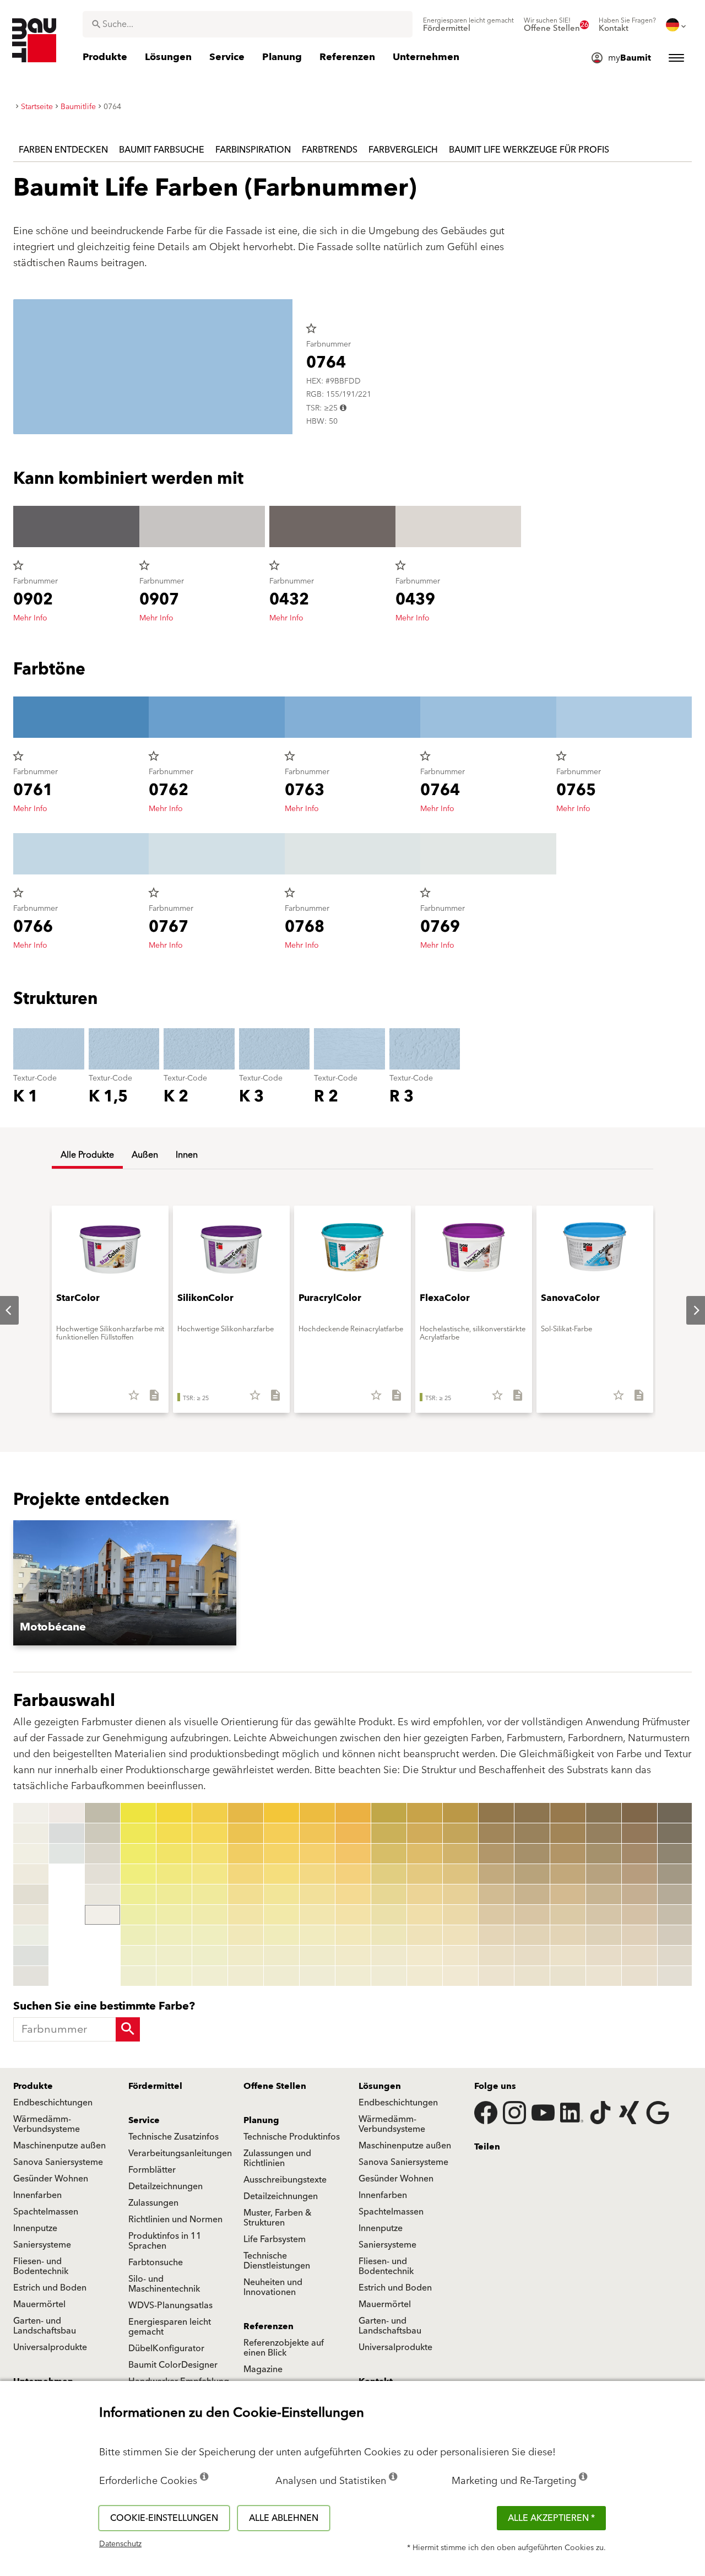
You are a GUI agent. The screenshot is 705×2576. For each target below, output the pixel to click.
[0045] (210, 1894)
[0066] (281, 1915)
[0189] (604, 1976)
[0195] (639, 1894)
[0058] (246, 1956)
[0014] (102, 1813)
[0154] (496, 1874)
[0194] (639, 1874)
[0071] (317, 1813)
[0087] (353, 1935)
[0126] (389, 1915)
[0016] (102, 1854)
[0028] (138, 1956)
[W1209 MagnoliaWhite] (67, 1813)
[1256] (675, 1915)
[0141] (460, 1813)
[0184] (604, 1874)
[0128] (389, 1956)
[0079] (317, 1976)
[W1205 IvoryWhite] (31, 1915)
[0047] (210, 1935)
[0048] (210, 1956)
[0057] (246, 1935)
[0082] (353, 1833)
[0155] (496, 1894)
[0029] (138, 1976)
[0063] (281, 1854)
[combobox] (248, 24)
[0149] (460, 1976)
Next (687, 1310)
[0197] (639, 1935)
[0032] (174, 1833)
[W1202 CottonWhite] (31, 1854)
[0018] (102, 1894)
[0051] (246, 1813)
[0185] (604, 1894)
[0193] (639, 1854)
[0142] (460, 1833)
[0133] (425, 1854)
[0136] (425, 1915)
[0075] (317, 1894)
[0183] (604, 1854)
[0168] (532, 1956)
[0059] (246, 1976)
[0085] (353, 1894)
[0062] (281, 1833)
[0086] (353, 1915)
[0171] (568, 1813)
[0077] (317, 1935)
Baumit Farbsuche (162, 150)
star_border (311, 328)
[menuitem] (468, 25)
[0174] (568, 1874)
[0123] (389, 1854)
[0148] (460, 1956)
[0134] (425, 1874)
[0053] (246, 1854)
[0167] (532, 1935)
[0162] (532, 1833)
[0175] (568, 1894)
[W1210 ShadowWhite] (67, 1833)
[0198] (639, 1956)
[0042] (210, 1833)
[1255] (675, 1894)
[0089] (353, 1976)
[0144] (460, 1874)
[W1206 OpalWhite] (31, 1935)
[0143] (460, 1854)
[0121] (389, 1813)
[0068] (281, 1956)
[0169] (532, 1976)
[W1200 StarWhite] (31, 1813)
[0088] (353, 1956)
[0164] (532, 1874)
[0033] (174, 1854)
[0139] (425, 1976)
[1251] (675, 1813)
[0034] (174, 1874)
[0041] (210, 1813)
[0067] (281, 1935)
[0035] (174, 1894)
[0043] (210, 1854)
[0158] (496, 1956)
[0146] (460, 1915)
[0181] (604, 1813)
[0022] (138, 1833)
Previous (11, 1895)
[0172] (568, 1833)
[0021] (138, 1813)
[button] (157, 1583)
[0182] (604, 1833)
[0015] (102, 1833)
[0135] (425, 1894)
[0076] (317, 1915)
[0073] (317, 1854)
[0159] (496, 1976)
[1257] (675, 1935)
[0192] (639, 1833)
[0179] (568, 1976)
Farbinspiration (253, 150)
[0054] (246, 1874)
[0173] (568, 1854)
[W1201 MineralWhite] (31, 1833)
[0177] (568, 1935)
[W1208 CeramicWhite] (31, 1976)
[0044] (210, 1874)
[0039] (174, 1976)
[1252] (675, 1833)
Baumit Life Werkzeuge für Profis (529, 150)
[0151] (496, 1813)
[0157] (496, 1935)
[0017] (102, 1874)
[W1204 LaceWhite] (31, 1894)
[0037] (174, 1935)
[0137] (425, 1935)
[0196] (639, 1915)
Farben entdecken (63, 150)
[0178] (568, 1956)
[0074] (317, 1874)
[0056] (246, 1915)
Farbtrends (330, 150)
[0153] (496, 1854)
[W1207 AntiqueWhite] (31, 1956)
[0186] (604, 1915)
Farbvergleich (403, 150)
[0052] (246, 1833)
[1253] (675, 1854)
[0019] (102, 1915)
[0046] (210, 1915)
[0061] (281, 1813)
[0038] (174, 1956)
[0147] (460, 1935)
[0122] (389, 1833)
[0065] (281, 1894)
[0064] (281, 1874)
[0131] (425, 1813)
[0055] (246, 1894)
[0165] (532, 1894)
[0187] (604, 1935)
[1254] (675, 1874)
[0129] (389, 1976)
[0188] (604, 1956)
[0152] (496, 1833)
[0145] (460, 1894)
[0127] (389, 1935)
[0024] (138, 1874)
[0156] (496, 1915)
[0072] (317, 1833)
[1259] (675, 1976)
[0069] (281, 1976)
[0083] (353, 1854)
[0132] (425, 1833)
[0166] (532, 1915)
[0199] (639, 1976)
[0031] (174, 1813)
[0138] (425, 1956)
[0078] (317, 1956)
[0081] (353, 1813)
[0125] (389, 1894)
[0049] (210, 1976)
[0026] (138, 1915)
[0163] (532, 1854)
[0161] (532, 1813)
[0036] (174, 1915)
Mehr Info (30, 618)
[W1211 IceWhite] (67, 1854)
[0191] (639, 1813)
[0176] (568, 1915)
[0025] (138, 1894)
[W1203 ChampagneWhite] (31, 1874)
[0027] (138, 1935)
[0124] (389, 1874)
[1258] (675, 1956)
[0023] (138, 1854)
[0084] (353, 1874)
